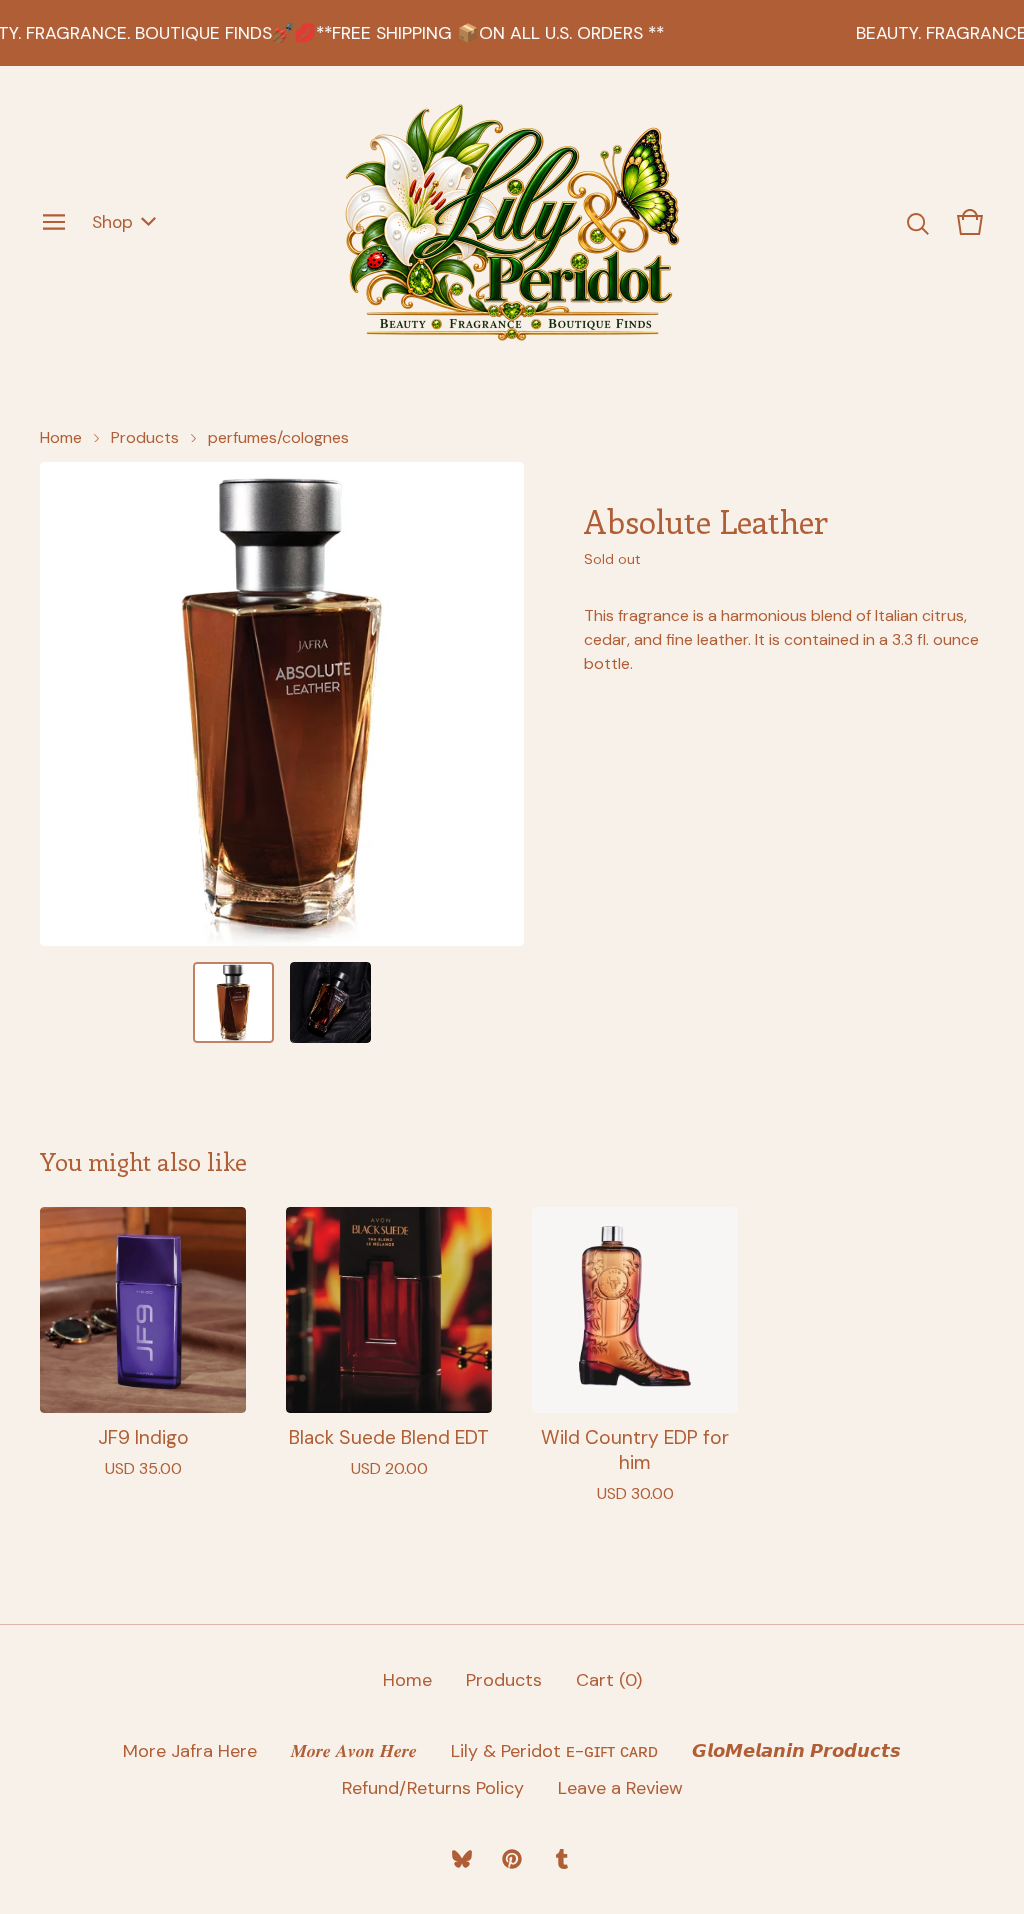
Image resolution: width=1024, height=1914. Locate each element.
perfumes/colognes (278, 437)
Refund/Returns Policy (433, 1788)
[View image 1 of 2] (233, 1002)
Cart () (609, 1680)
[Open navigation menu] (54, 222)
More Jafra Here (190, 1751)
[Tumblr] (562, 1859)
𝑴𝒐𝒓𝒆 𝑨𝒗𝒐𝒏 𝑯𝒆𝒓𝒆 (354, 1751)
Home (61, 437)
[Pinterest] (512, 1859)
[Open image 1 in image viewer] (282, 704)
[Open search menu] (918, 222)
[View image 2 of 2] (330, 1002)
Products (145, 437)
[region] (512, 33)
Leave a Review (620, 1788)
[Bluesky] (462, 1859)
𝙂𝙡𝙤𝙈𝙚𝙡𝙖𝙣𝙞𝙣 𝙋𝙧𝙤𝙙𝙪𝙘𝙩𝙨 (796, 1751)
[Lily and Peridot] (512, 222)
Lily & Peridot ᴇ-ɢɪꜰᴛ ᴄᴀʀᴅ (554, 1751)
